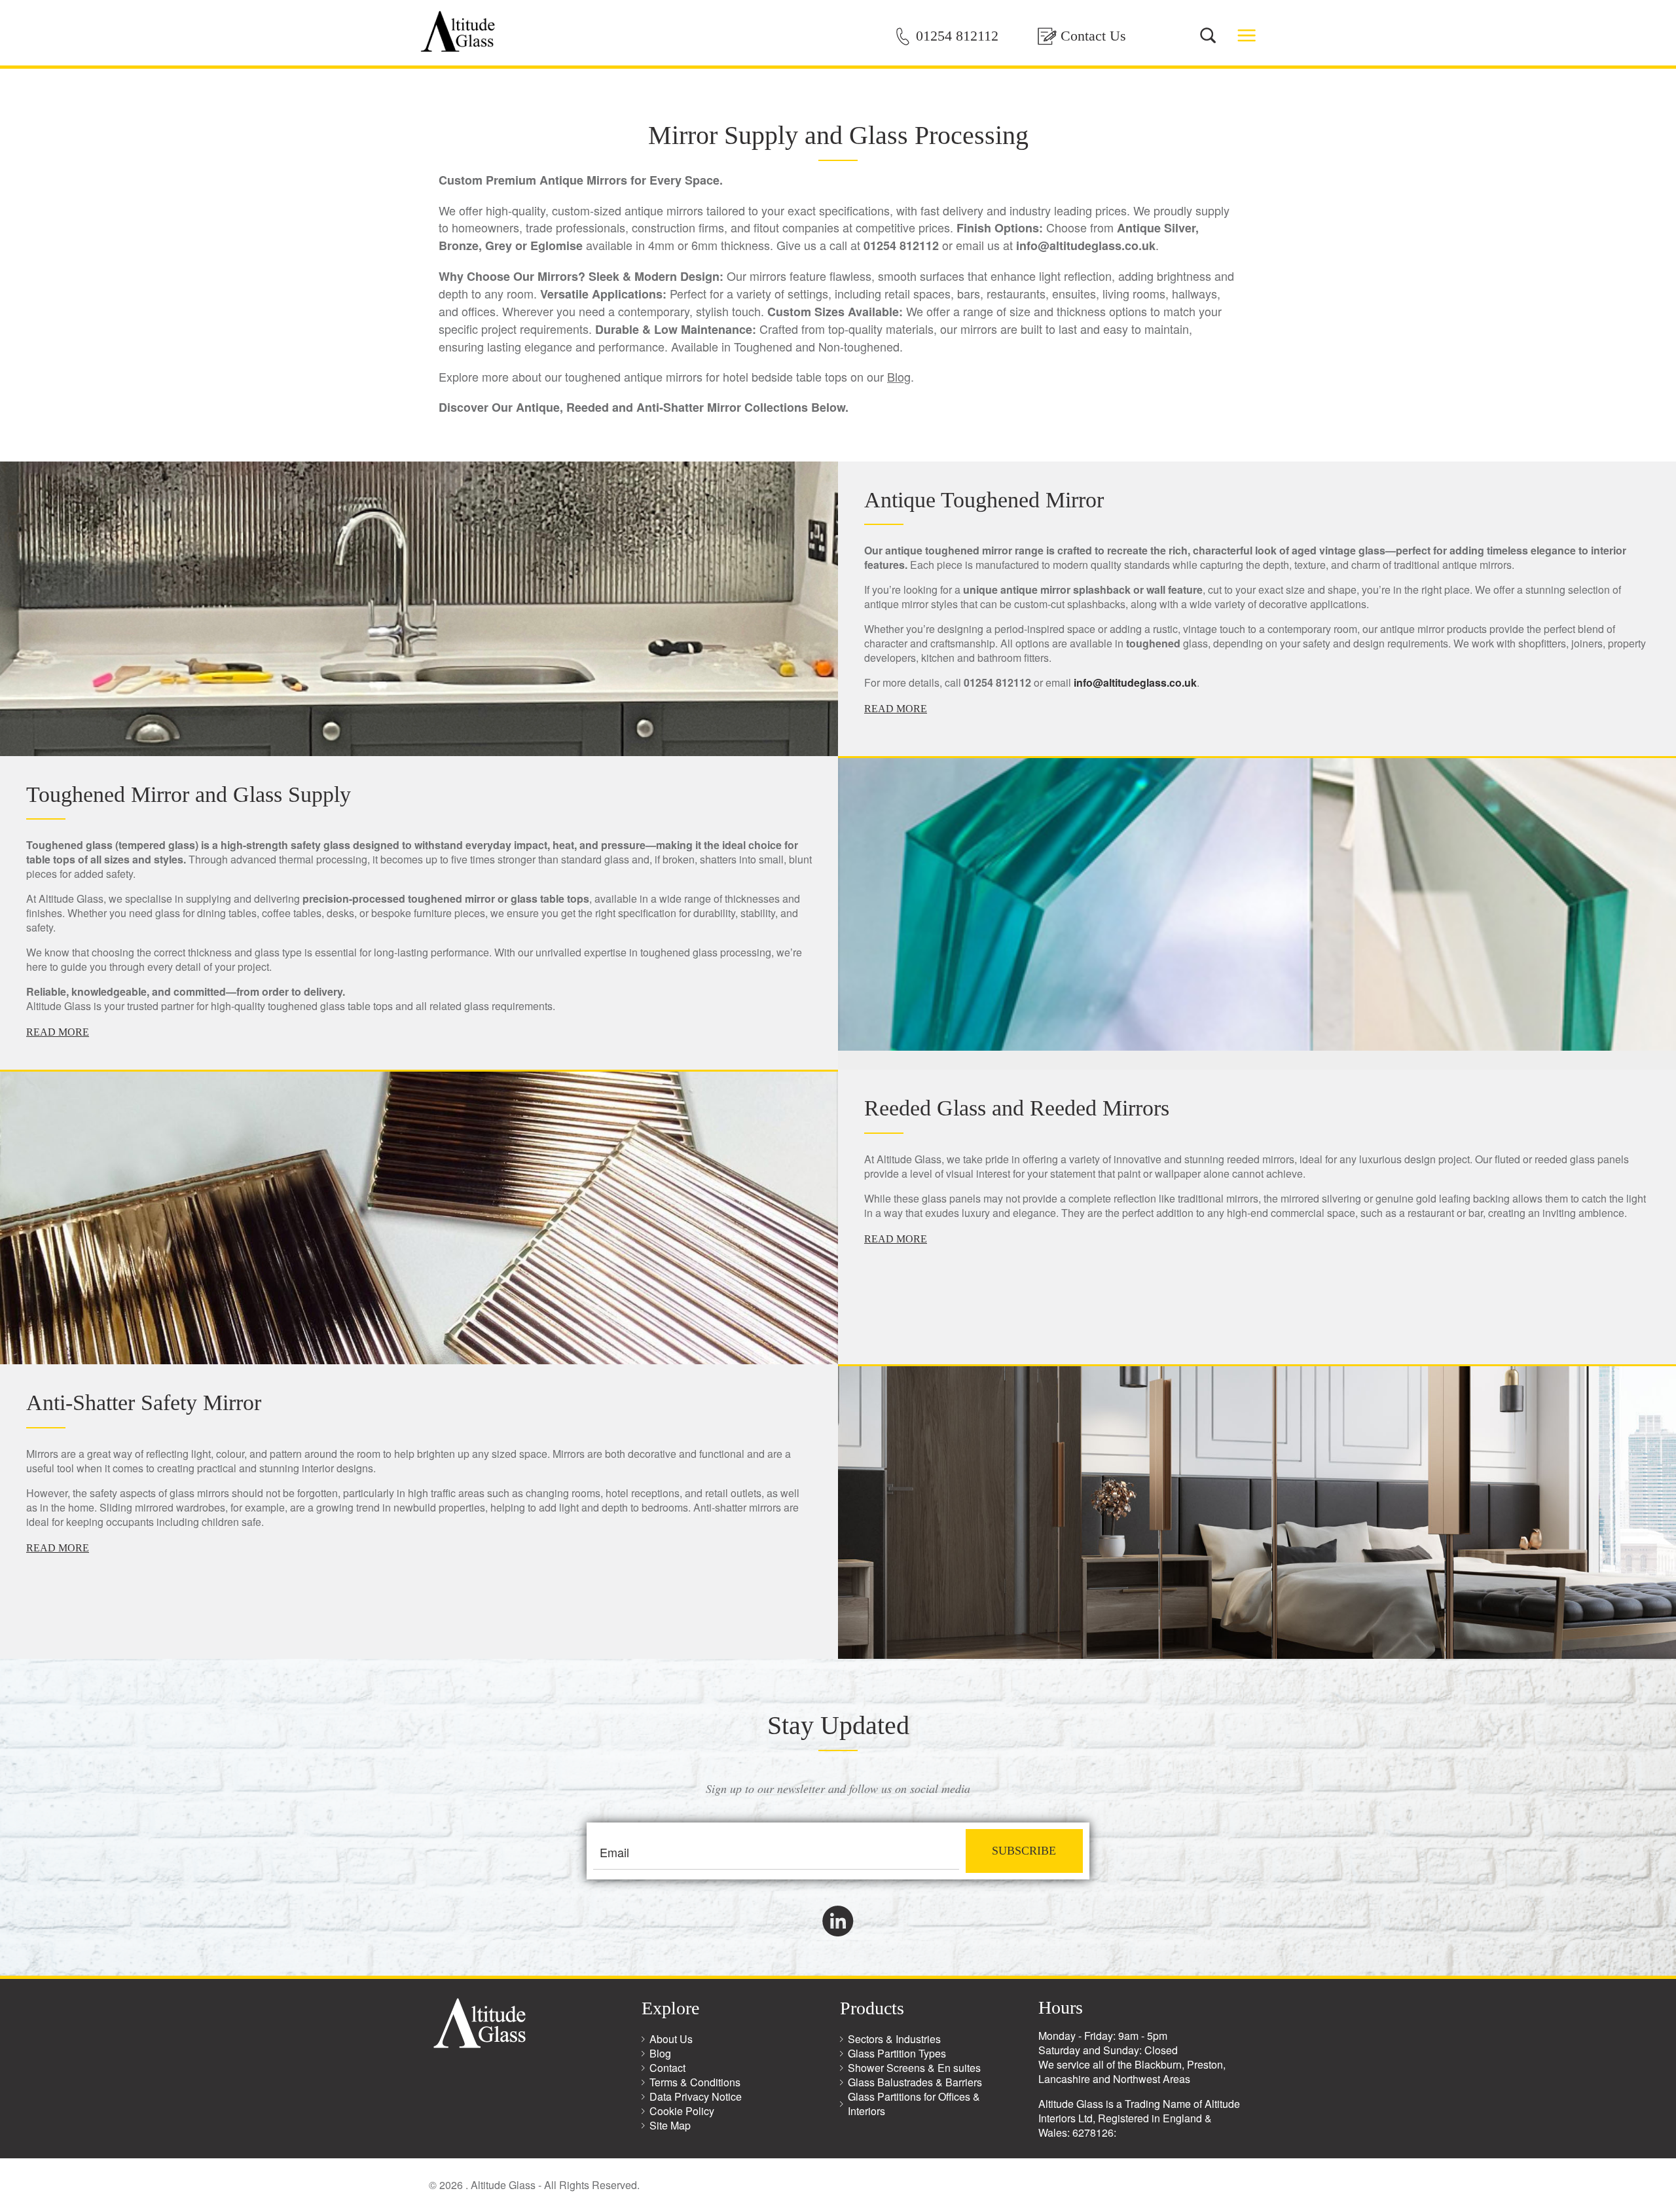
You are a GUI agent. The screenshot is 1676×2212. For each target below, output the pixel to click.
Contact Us (1093, 36)
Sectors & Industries (894, 2039)
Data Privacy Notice (696, 2096)
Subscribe (1024, 1851)
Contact (667, 2068)
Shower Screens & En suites (914, 2068)
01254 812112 (957, 36)
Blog (899, 376)
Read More (896, 709)
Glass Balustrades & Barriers (915, 2082)
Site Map (670, 2125)
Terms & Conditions (695, 2082)
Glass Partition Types (897, 2053)
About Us (671, 2039)
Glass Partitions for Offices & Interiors (914, 2104)
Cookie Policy (682, 2111)
